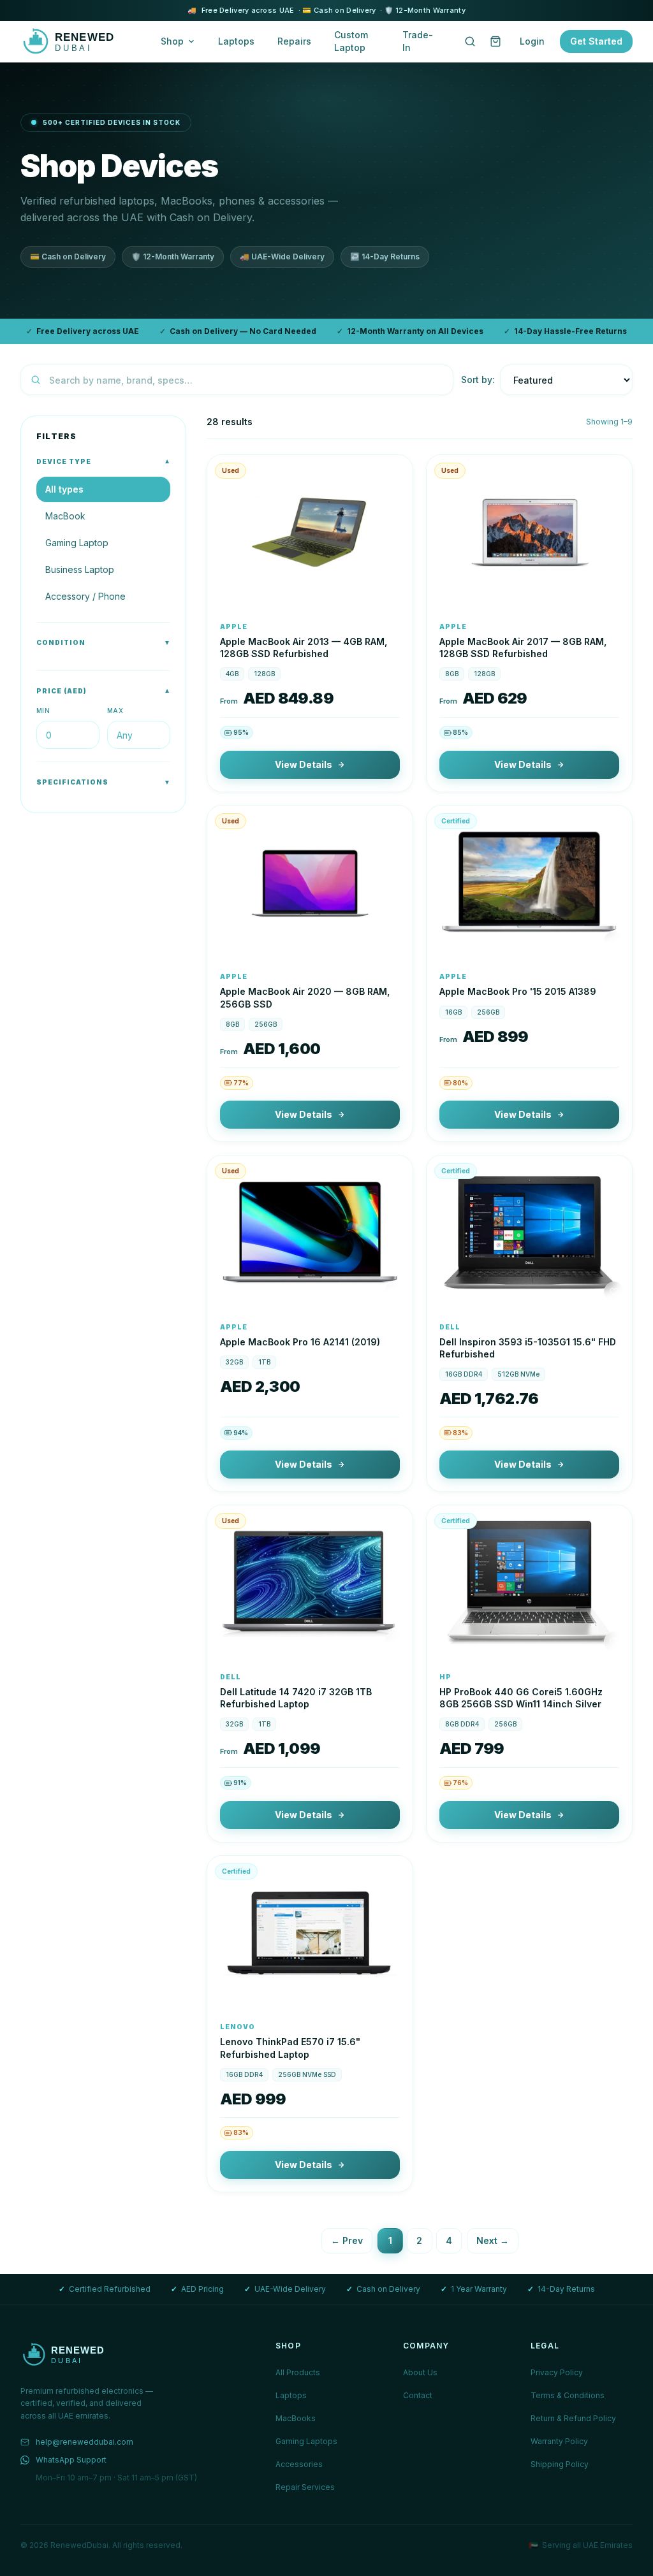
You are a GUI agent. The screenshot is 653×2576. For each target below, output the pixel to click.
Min (43, 711)
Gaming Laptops (306, 2441)
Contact (418, 2395)
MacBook (65, 516)
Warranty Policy (559, 2441)
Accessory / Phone (85, 596)
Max (115, 711)
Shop (172, 41)
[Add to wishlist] (395, 591)
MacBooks (296, 2418)
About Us (420, 2372)
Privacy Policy (557, 2372)
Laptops (236, 41)
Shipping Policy (560, 2464)
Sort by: (478, 380)
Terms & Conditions (568, 2395)
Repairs (294, 41)
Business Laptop (80, 569)
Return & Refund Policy (573, 2418)
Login (532, 41)
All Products (298, 2372)
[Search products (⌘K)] (470, 41)
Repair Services (305, 2487)
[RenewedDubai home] (78, 41)
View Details (304, 764)
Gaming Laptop (77, 543)
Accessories (299, 2464)
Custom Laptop (351, 41)
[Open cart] (495, 41)
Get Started (596, 41)
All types (64, 489)
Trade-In (418, 41)
